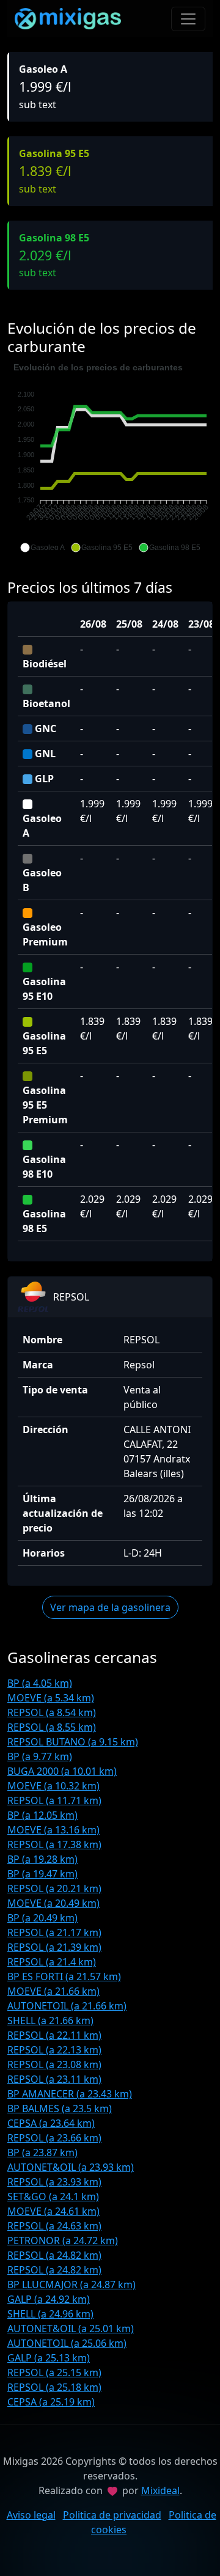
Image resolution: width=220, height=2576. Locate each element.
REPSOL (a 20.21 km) (54, 1888)
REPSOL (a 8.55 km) (52, 1727)
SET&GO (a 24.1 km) (53, 2196)
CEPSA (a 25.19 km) (51, 2402)
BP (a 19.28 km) (42, 1859)
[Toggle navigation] (188, 19)
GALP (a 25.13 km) (49, 2358)
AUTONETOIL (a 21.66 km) (67, 2006)
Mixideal (160, 2490)
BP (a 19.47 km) (42, 1874)
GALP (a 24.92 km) (49, 2299)
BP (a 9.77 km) (40, 1756)
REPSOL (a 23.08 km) (54, 2064)
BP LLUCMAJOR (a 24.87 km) (71, 2284)
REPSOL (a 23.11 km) (54, 2079)
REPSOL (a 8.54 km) (52, 1712)
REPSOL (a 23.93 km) (54, 2182)
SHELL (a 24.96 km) (50, 2314)
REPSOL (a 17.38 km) (54, 1844)
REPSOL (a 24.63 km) (54, 2226)
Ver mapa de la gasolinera (110, 1607)
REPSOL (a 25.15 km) (54, 2372)
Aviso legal (31, 2515)
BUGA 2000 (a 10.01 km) (62, 1771)
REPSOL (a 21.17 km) (54, 1932)
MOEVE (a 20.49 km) (53, 1903)
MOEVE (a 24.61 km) (53, 2211)
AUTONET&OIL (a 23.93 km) (71, 2167)
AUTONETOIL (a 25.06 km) (67, 2343)
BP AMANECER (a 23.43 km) (70, 2094)
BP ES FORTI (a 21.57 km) (64, 1976)
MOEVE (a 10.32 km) (53, 1786)
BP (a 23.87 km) (42, 2152)
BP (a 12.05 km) (42, 1815)
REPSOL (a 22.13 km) (54, 2050)
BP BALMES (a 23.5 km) (60, 2108)
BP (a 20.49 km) (42, 1918)
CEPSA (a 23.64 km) (51, 2123)
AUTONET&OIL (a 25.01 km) (71, 2328)
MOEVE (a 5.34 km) (51, 1698)
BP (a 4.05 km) (40, 1683)
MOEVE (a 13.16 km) (53, 1830)
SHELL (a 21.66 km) (50, 2020)
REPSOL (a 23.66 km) (54, 2138)
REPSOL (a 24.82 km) (54, 2255)
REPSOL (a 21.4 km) (52, 1962)
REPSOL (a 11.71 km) (54, 1800)
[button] (42, 548)
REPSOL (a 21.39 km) (54, 1947)
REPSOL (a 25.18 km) (54, 2387)
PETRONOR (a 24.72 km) (63, 2240)
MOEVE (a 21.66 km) (53, 1991)
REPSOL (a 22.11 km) (54, 2035)
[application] (110, 458)
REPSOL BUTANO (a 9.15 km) (73, 1742)
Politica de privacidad (112, 2515)
